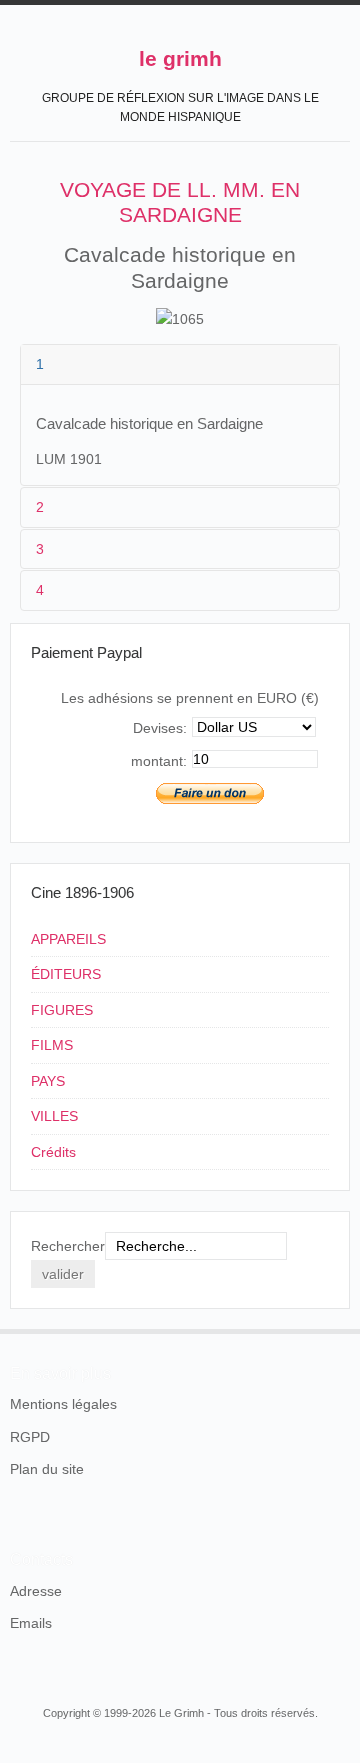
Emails (31, 1623)
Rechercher (68, 1246)
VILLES (54, 1116)
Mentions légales (63, 1404)
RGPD (30, 1437)
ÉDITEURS (66, 974)
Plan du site (47, 1469)
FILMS (52, 1045)
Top (338, 1329)
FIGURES (62, 1010)
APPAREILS (68, 939)
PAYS (48, 1081)
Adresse (36, 1591)
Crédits (53, 1152)
